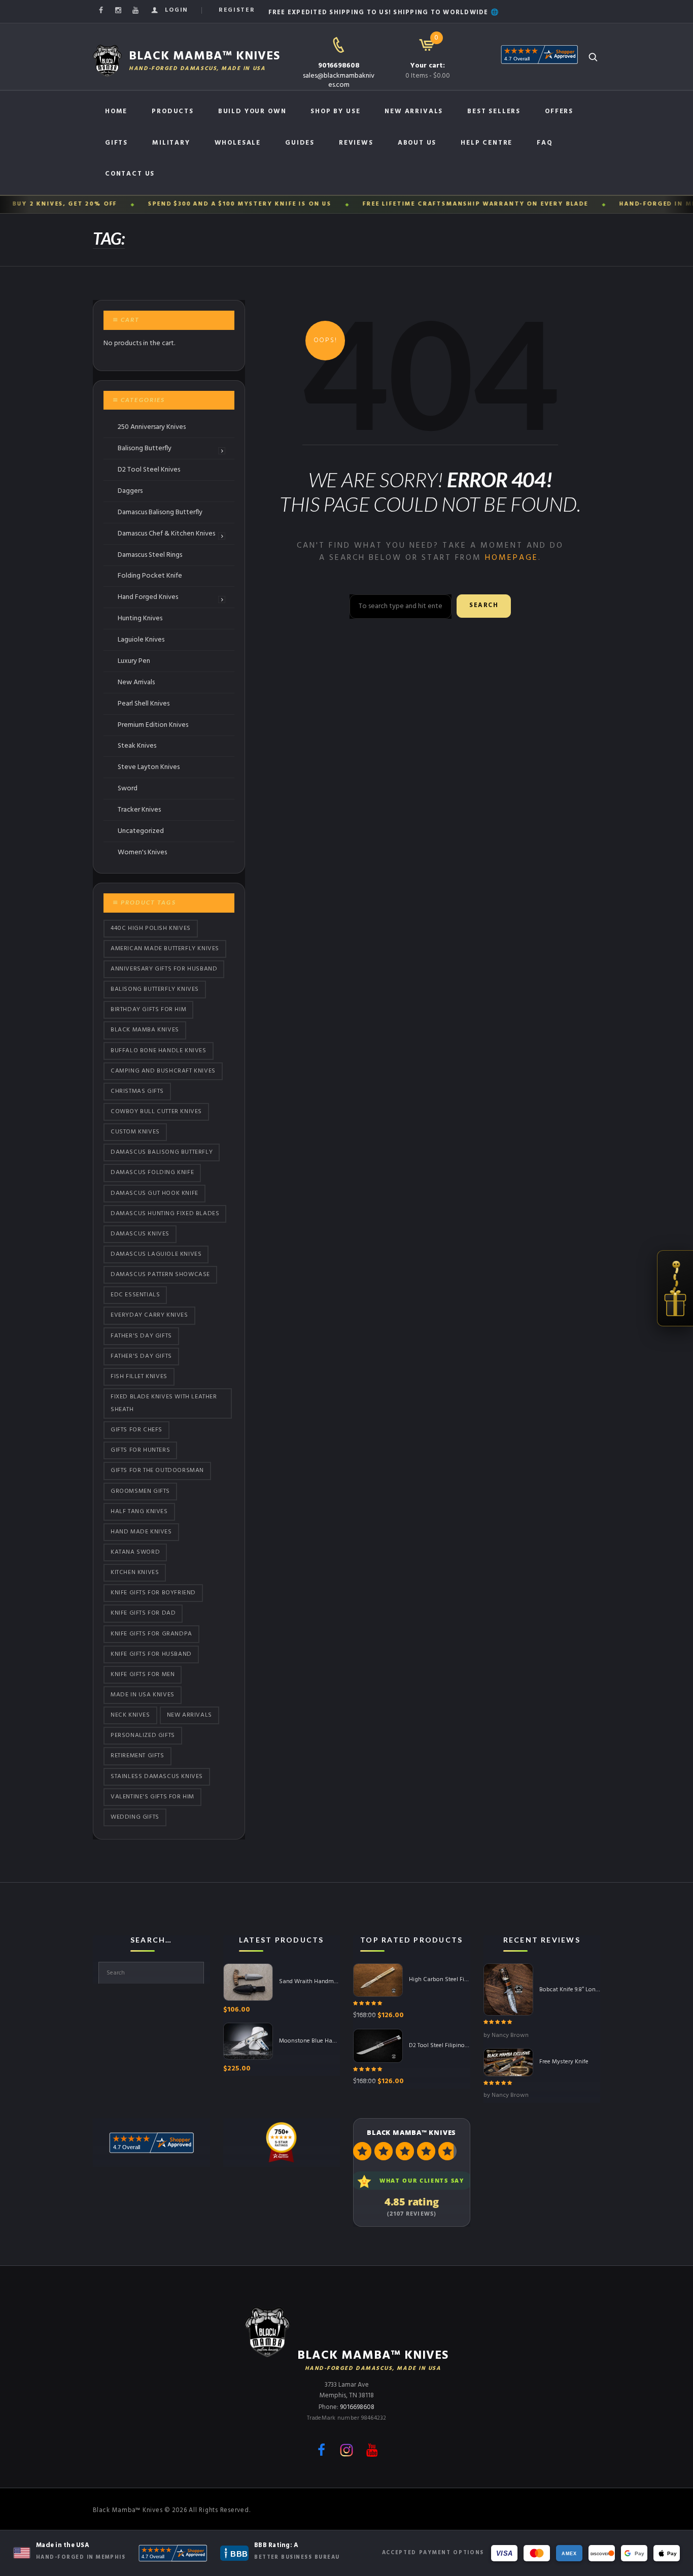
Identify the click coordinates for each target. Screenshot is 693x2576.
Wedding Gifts (135, 1817)
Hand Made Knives (141, 1532)
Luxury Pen (134, 661)
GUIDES (300, 143)
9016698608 (339, 66)
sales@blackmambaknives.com (339, 80)
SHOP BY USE (335, 111)
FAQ (545, 143)
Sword (128, 789)
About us (417, 143)
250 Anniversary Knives (152, 427)
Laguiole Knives (141, 640)
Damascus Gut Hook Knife (154, 1193)
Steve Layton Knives (149, 767)
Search (484, 606)
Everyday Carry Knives (149, 1316)
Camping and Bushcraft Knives (163, 1071)
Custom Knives (135, 1132)
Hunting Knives (140, 618)
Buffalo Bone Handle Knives (159, 1051)
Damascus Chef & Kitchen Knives (166, 534)
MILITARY (171, 143)
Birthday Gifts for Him (148, 1010)
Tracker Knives (139, 810)
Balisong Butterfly (145, 448)
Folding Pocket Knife (150, 576)
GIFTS (116, 143)
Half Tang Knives (139, 1512)
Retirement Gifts (137, 1756)
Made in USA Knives (143, 1695)
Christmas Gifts (137, 1091)
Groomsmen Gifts (140, 1491)
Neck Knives (130, 1715)
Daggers (130, 491)
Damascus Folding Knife (152, 1173)
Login (177, 10)
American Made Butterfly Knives (165, 949)
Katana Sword (135, 1552)
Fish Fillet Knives (139, 1377)
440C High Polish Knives (151, 928)
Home (116, 111)
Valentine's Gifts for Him (152, 1797)
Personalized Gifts (143, 1735)
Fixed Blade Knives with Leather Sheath (164, 1403)
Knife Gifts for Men (143, 1675)
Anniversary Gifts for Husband (164, 969)
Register (237, 10)
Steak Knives (137, 746)
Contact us (130, 174)
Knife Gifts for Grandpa (151, 1634)
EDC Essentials (135, 1295)
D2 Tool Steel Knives (149, 470)
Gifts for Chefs (136, 1430)
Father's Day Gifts (141, 1336)
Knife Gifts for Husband (151, 1654)
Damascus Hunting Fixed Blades (165, 1214)
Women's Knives (142, 852)
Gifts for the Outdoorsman (157, 1471)
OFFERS (559, 111)
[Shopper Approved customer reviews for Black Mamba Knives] (173, 2553)
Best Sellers (494, 111)
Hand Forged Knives (148, 597)
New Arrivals (414, 111)
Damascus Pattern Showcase (160, 1275)
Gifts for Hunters (140, 1450)
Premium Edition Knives (153, 725)
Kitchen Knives (135, 1573)
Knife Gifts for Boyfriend (153, 1593)
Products (173, 111)
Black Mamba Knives (145, 1030)
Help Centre (487, 143)
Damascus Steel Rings (150, 555)
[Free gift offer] (675, 1288)
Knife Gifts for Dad (143, 1614)
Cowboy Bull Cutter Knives (156, 1112)
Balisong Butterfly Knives (155, 989)
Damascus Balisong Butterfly (160, 512)
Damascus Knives (140, 1234)
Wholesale (238, 143)
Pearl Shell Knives (144, 704)
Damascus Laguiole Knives (156, 1254)
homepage (512, 558)
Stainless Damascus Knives (157, 1777)
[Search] (593, 57)
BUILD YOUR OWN (252, 111)
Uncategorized (141, 831)
